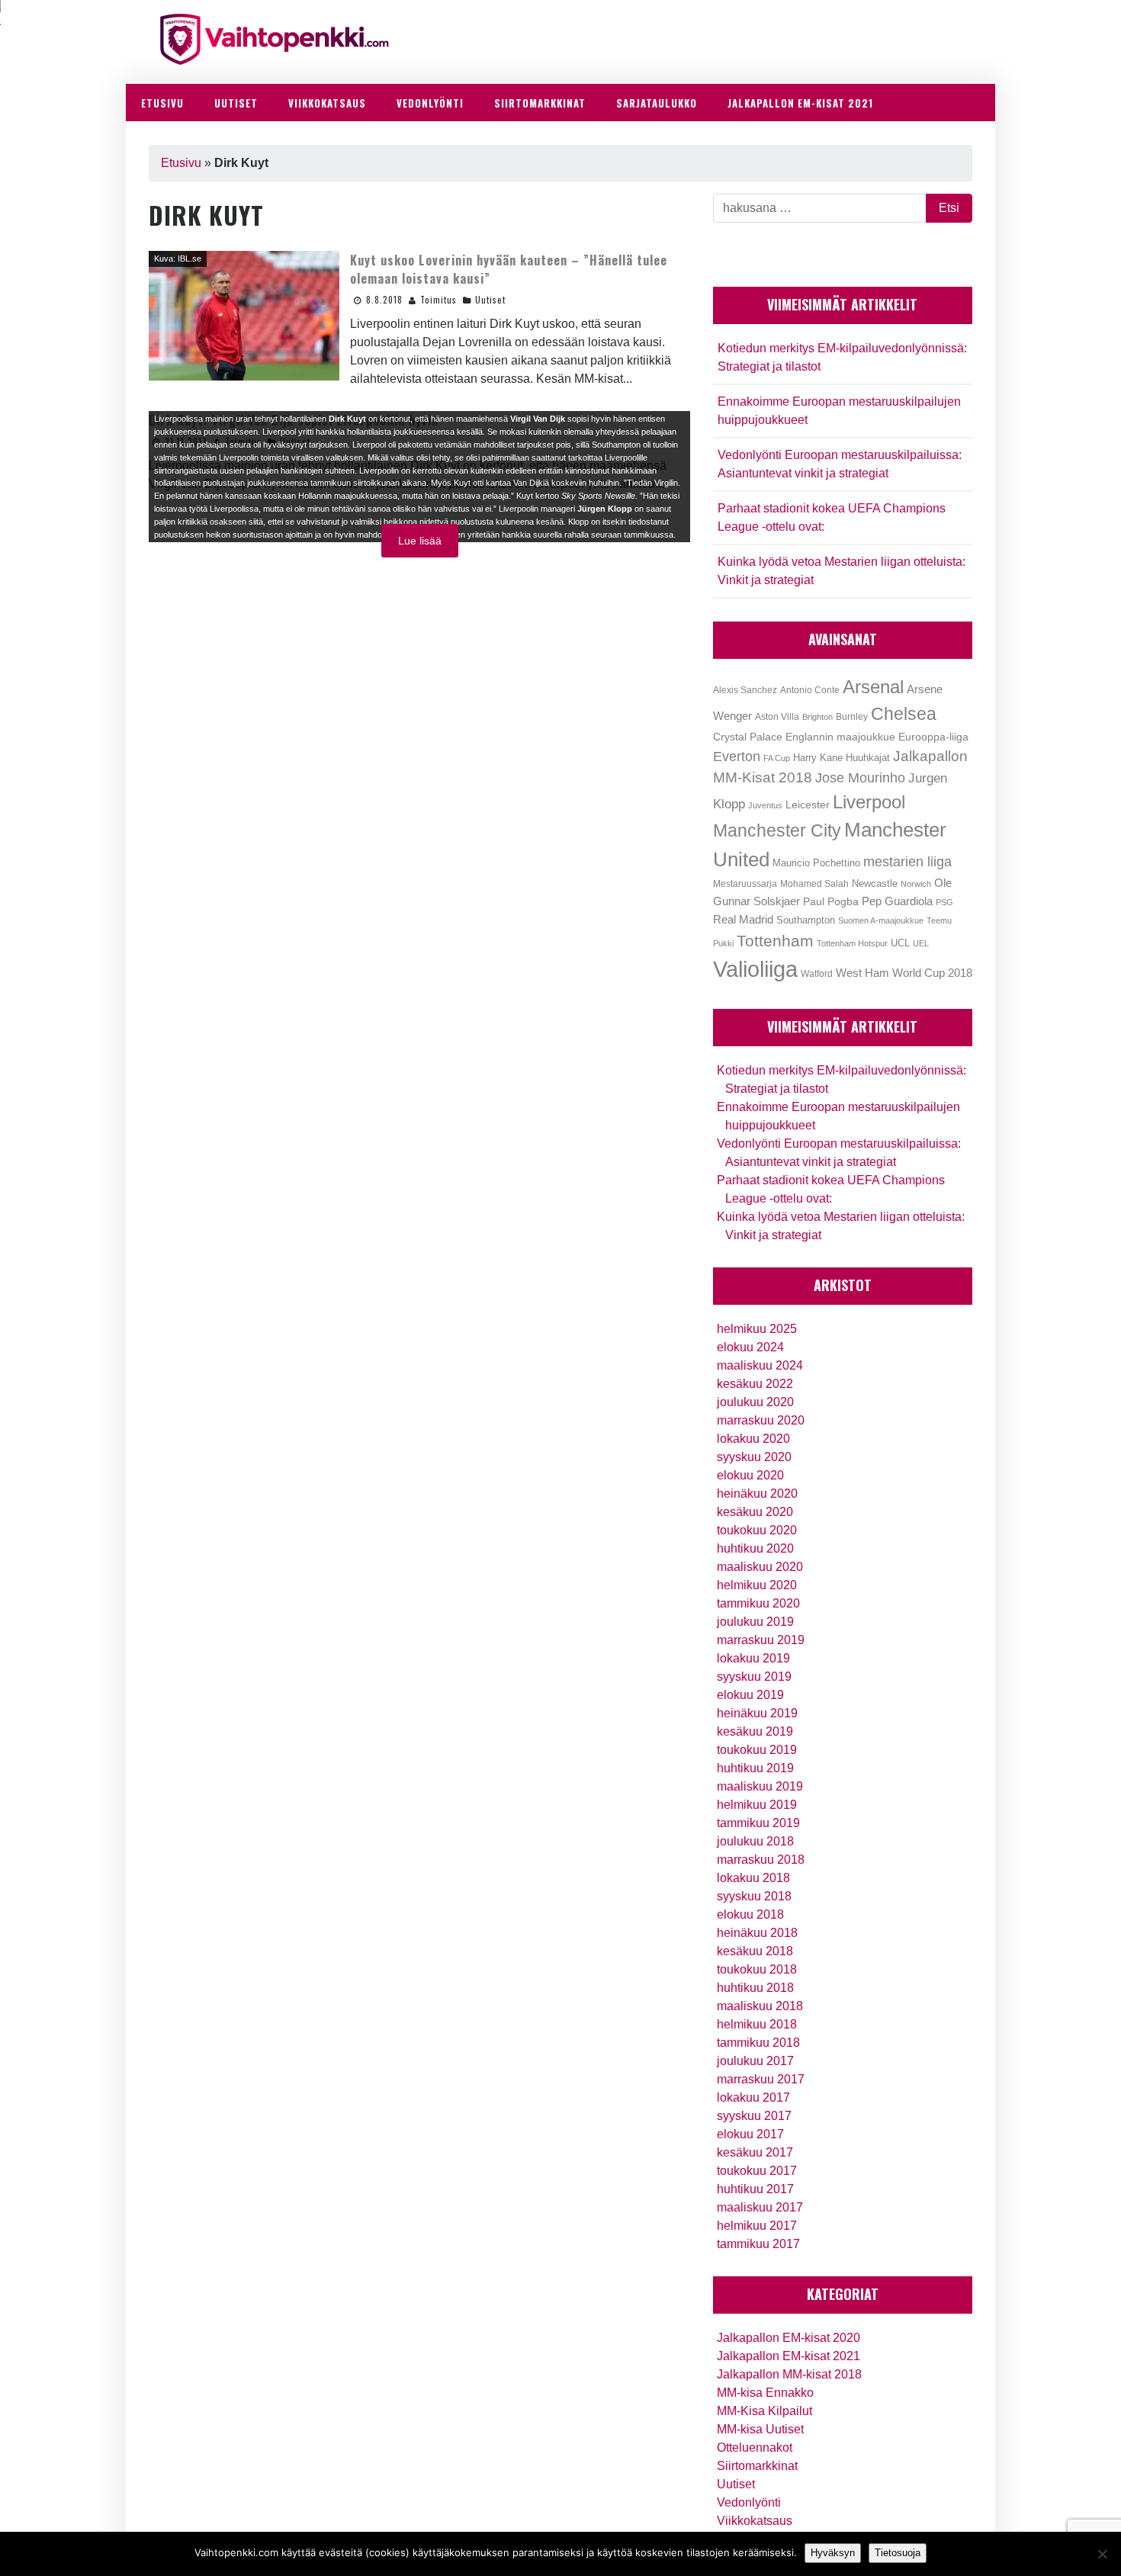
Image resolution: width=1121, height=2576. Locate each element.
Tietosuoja (898, 2553)
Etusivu (181, 163)
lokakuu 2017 (753, 2097)
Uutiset (490, 300)
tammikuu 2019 (758, 1823)
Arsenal (873, 687)
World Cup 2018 (932, 973)
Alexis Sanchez (745, 690)
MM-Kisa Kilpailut (764, 2411)
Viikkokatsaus (755, 2521)
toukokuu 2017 (757, 2171)
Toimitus (438, 300)
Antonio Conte (810, 690)
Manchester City (777, 831)
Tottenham (775, 941)
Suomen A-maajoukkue (881, 920)
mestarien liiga (907, 861)
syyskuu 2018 (754, 1896)
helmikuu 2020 (757, 1585)
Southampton (806, 920)
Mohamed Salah (814, 884)
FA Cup (777, 758)
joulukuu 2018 (755, 1841)
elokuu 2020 (750, 1475)
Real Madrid (743, 920)
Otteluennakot (755, 2448)
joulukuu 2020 (755, 1402)
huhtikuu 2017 (755, 2189)
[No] (1102, 2554)
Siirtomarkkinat (757, 2466)
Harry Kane (818, 758)
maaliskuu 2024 (760, 1365)
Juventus (765, 805)
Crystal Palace (748, 737)
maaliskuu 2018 (760, 2006)
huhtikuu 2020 (755, 1548)
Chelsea (904, 714)
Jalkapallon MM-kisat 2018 (789, 2374)
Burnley (852, 717)
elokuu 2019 (750, 1695)
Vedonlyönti (749, 2502)
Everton (737, 756)
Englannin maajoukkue (840, 737)
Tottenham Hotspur (852, 943)
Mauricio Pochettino (816, 863)
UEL (921, 943)
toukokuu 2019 (757, 1750)
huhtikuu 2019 (755, 1768)
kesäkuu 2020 (755, 1512)
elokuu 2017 (750, 2134)
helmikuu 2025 (757, 1329)
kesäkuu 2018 (755, 1951)
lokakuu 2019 (753, 1658)
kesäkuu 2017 (755, 2152)
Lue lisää (420, 541)
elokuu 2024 (750, 1347)
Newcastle (875, 883)
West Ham (862, 973)
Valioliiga (755, 969)
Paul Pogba (831, 902)
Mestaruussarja (745, 883)
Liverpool (869, 802)
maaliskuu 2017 (760, 2207)
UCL (900, 943)
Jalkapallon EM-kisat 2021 (789, 2356)
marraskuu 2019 (761, 1640)
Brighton (817, 717)
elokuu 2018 (750, 1914)
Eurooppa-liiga (933, 737)
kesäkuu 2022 (755, 1384)
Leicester (808, 805)
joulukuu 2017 (755, 2061)
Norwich (916, 884)
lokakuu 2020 (753, 1439)
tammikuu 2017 (758, 2244)
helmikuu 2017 (757, 2226)
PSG (944, 902)
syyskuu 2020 (754, 1457)
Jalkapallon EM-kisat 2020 (789, 2338)
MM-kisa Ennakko (765, 2393)
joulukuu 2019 (755, 1622)
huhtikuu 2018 (755, 1988)
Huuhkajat (868, 758)
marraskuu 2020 (761, 1420)
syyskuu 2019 (754, 1677)
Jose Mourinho (860, 777)
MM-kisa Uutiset (760, 2429)
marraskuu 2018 (761, 1860)
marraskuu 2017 (761, 2079)
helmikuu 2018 (757, 2024)
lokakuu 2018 (753, 1878)
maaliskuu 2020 (760, 1567)
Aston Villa (777, 717)
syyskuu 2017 (754, 2116)
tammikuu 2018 (758, 2043)
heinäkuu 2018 (757, 1933)
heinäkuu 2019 (757, 1713)
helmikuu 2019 (757, 1805)
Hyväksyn (833, 2553)
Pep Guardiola (897, 901)
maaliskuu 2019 (760, 1786)
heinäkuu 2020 (757, 1494)
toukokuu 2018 (757, 1969)
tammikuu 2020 (758, 1603)
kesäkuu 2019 (755, 1731)
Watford (817, 974)
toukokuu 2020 (757, 1530)
